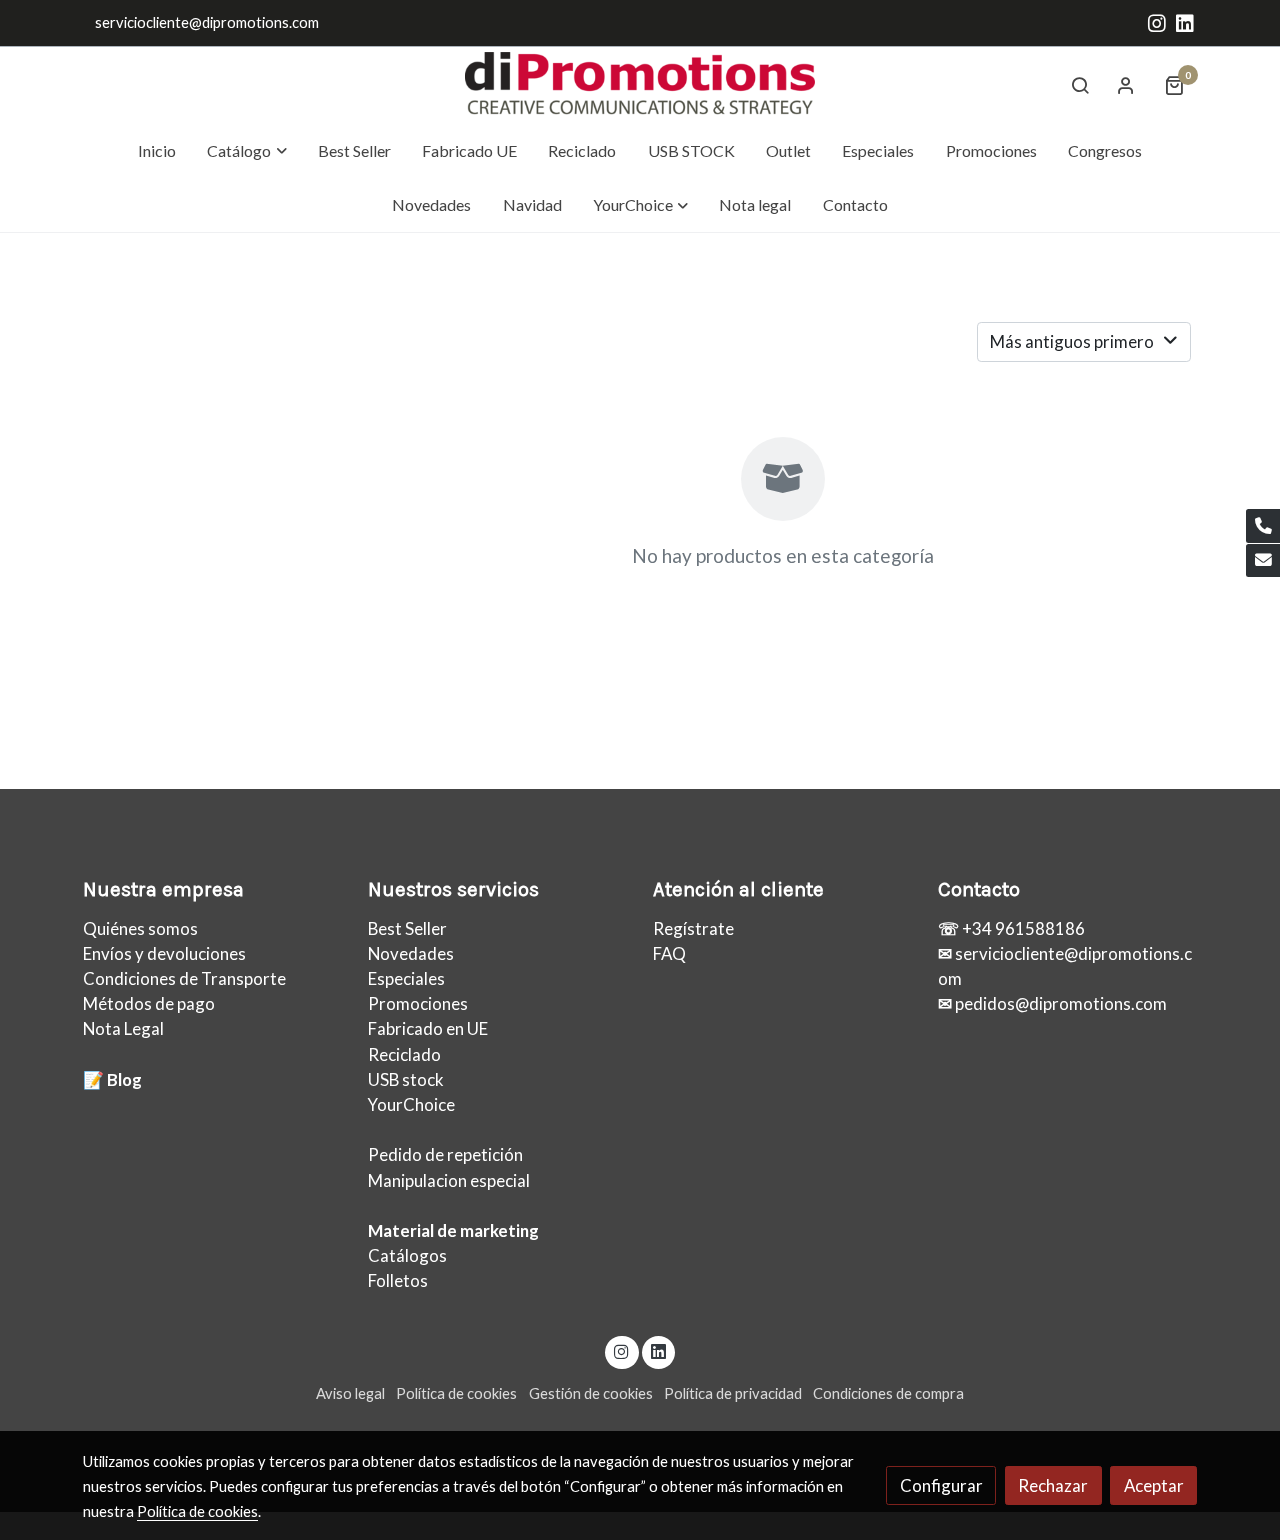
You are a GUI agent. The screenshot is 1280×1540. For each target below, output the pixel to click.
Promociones (418, 1003)
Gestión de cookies (591, 1393)
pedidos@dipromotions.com (1059, 1003)
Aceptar (1154, 1485)
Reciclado (404, 1054)
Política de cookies (456, 1393)
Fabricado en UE (428, 1028)
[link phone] (1263, 526)
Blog (124, 1079)
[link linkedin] (1185, 22)
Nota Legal (123, 1028)
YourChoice (411, 1104)
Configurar (941, 1485)
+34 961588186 (1022, 928)
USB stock (406, 1079)
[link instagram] (1157, 22)
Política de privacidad (733, 1393)
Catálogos (407, 1255)
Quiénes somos (140, 928)
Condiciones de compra (888, 1393)
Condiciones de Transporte (184, 978)
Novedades (411, 953)
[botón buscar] (1080, 85)
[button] (247, 151)
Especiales (406, 978)
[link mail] (1263, 561)
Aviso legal (350, 1393)
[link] (640, 85)
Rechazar (1053, 1485)
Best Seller (407, 928)
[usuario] (1126, 85)
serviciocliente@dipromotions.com (207, 22)
